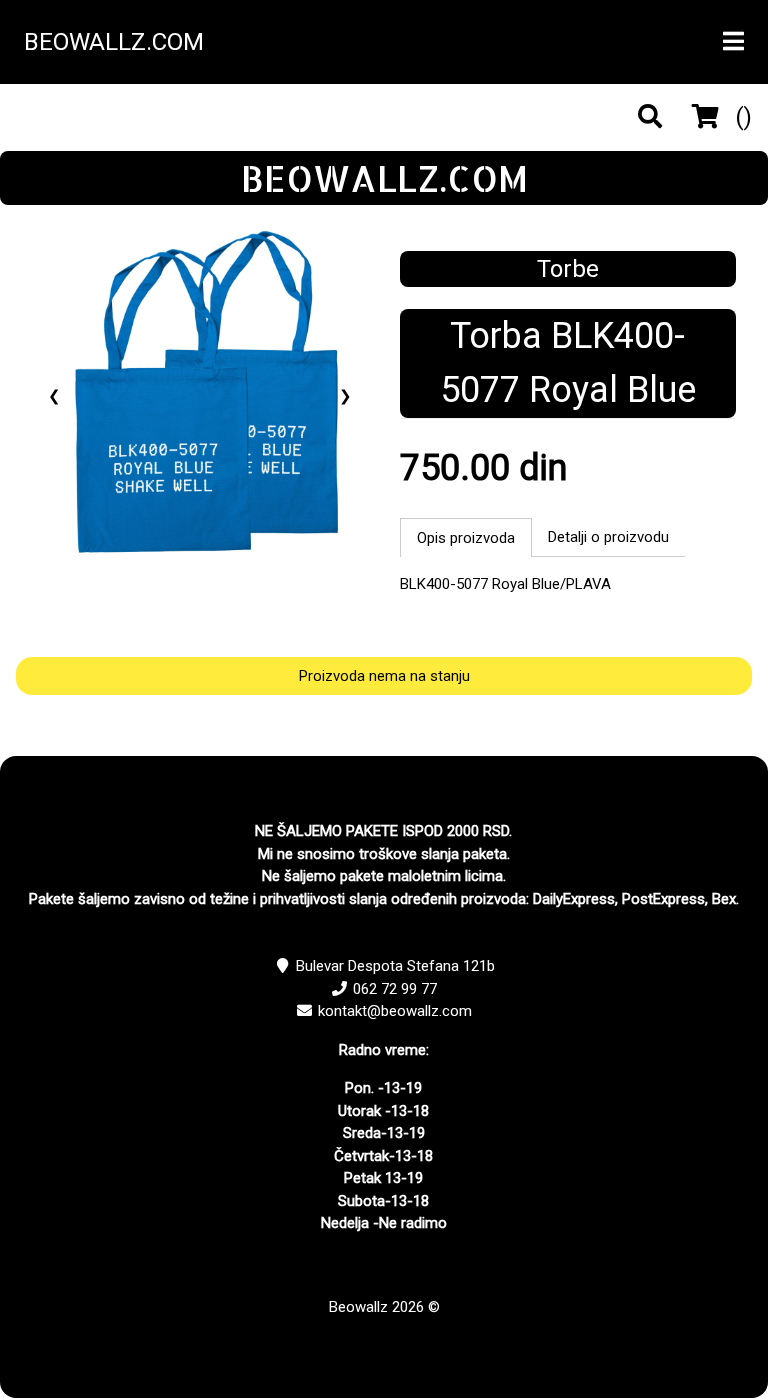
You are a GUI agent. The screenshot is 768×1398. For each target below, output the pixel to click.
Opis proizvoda (466, 538)
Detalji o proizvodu (608, 537)
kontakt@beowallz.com (395, 1011)
